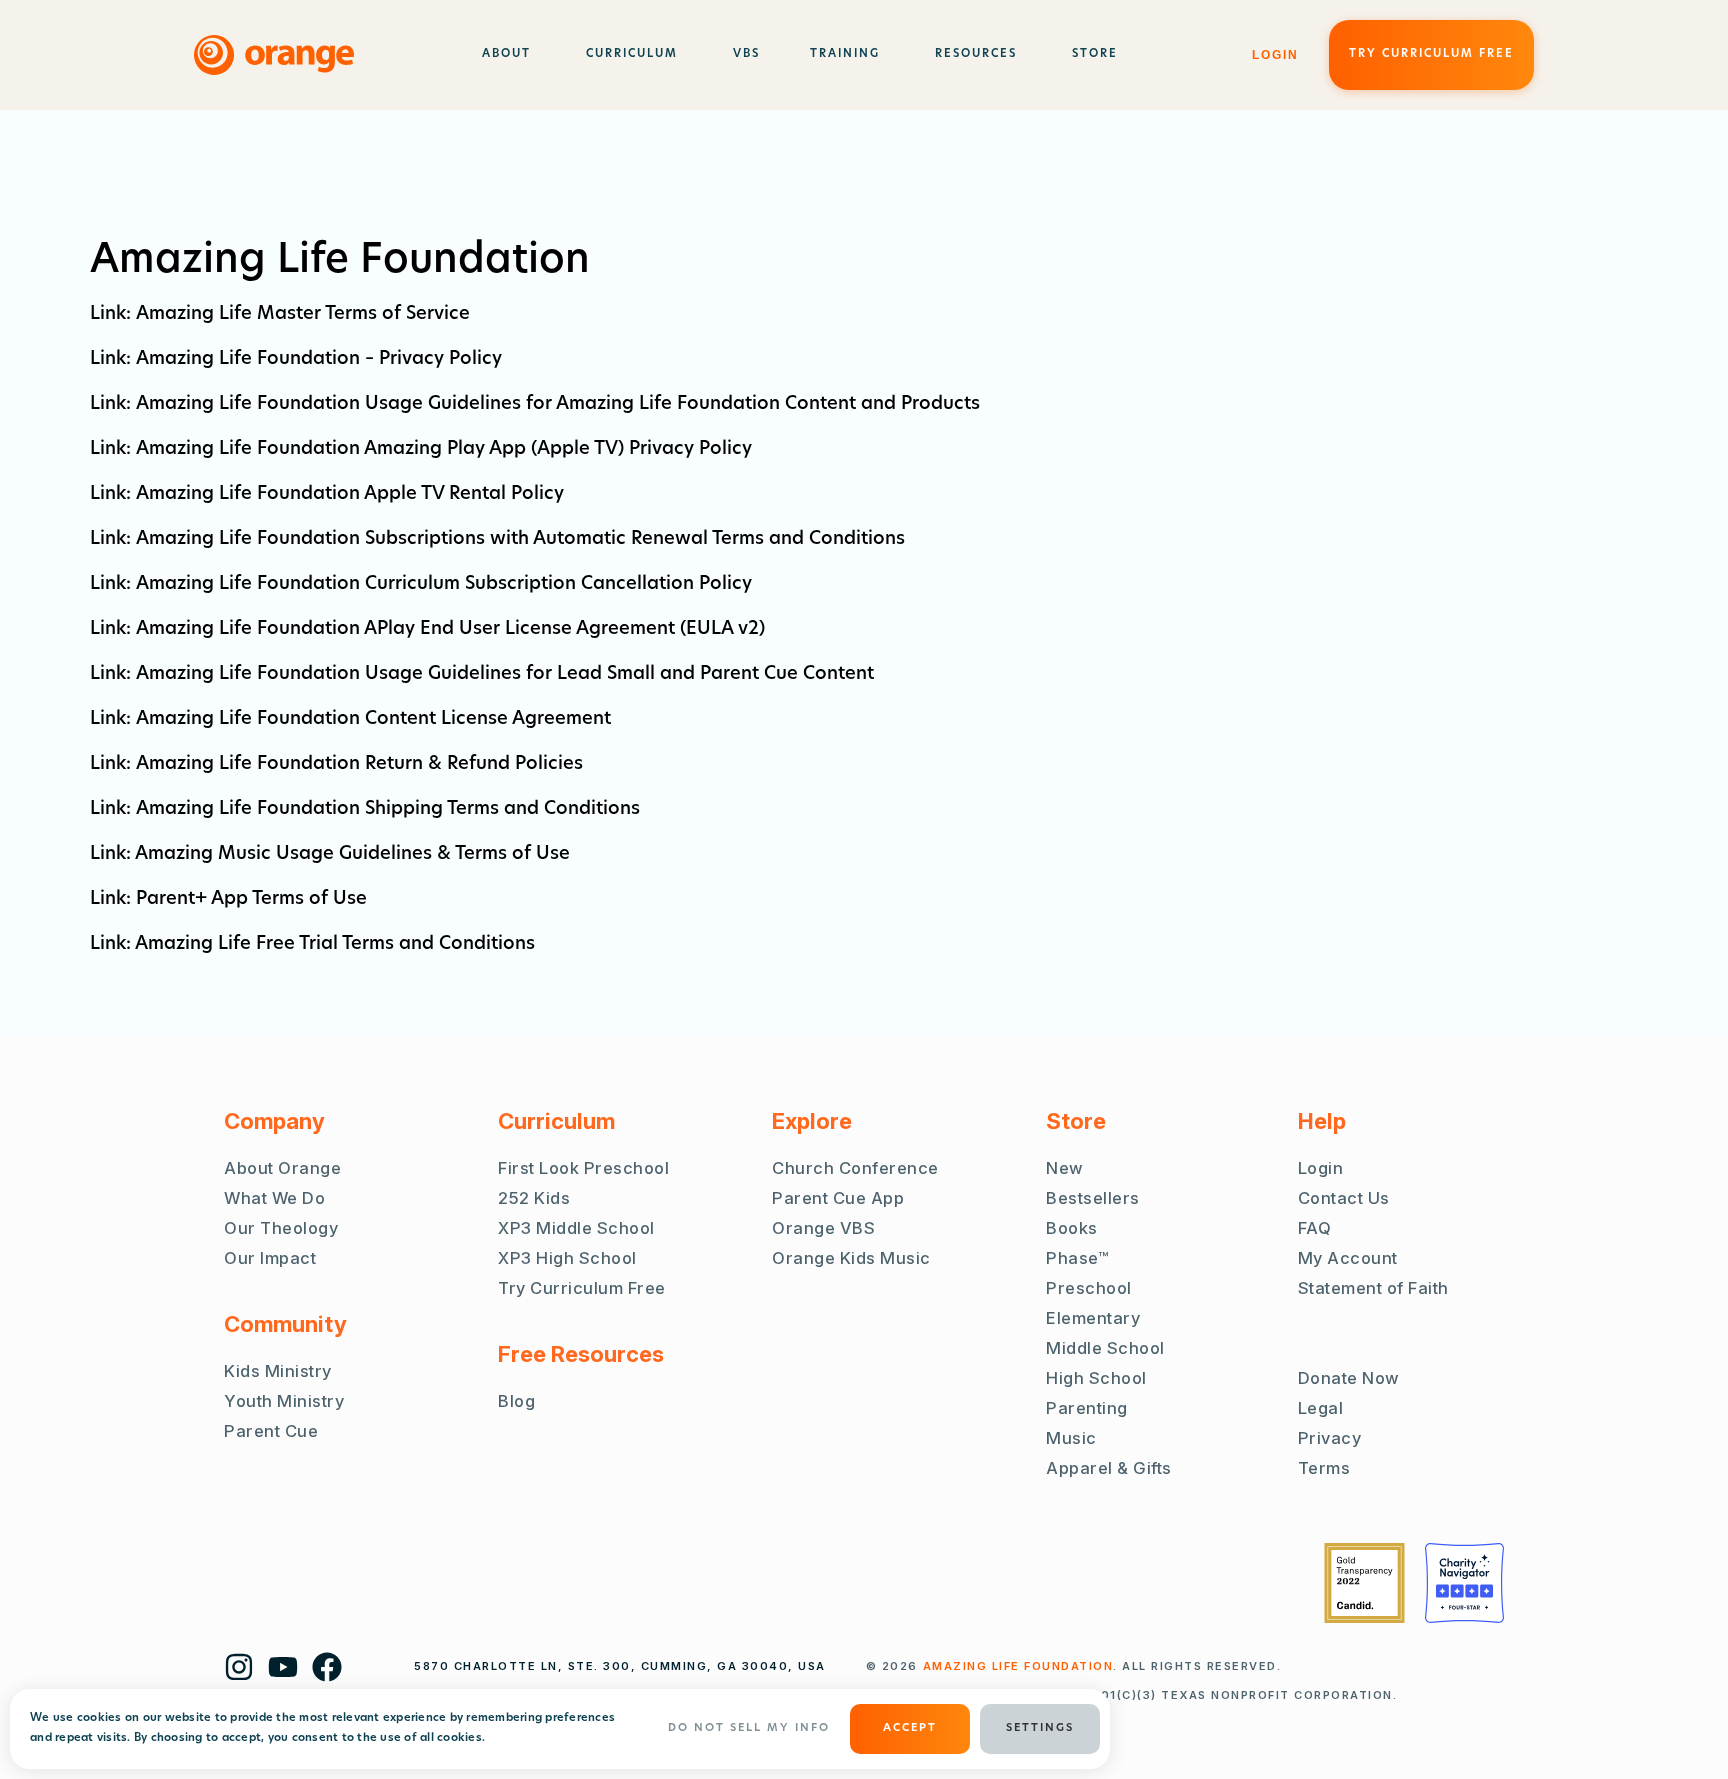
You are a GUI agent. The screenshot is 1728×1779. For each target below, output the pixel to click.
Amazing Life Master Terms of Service (303, 315)
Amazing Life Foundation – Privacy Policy (319, 360)
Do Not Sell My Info (749, 1728)
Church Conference (855, 1168)
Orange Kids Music (851, 1258)
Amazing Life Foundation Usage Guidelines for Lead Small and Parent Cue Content (505, 675)
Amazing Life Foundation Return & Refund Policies (359, 765)
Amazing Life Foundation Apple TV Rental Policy (350, 495)
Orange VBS (823, 1228)
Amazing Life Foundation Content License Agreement (373, 720)
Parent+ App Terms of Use (251, 900)
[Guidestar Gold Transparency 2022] (1364, 1583)
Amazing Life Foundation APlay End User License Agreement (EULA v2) (450, 630)
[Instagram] (239, 1667)
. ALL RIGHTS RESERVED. (1102, 1666)
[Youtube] (283, 1667)
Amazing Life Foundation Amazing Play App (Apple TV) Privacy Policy (444, 450)
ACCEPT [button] (910, 1728)
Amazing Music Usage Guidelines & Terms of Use (352, 855)
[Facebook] (327, 1667)
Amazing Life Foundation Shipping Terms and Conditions (388, 810)
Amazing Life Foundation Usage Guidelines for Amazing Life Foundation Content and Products (558, 405)
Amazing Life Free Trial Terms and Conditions (335, 945)
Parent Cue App (838, 1198)
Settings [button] (1040, 1728)
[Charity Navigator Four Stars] (1464, 1583)
